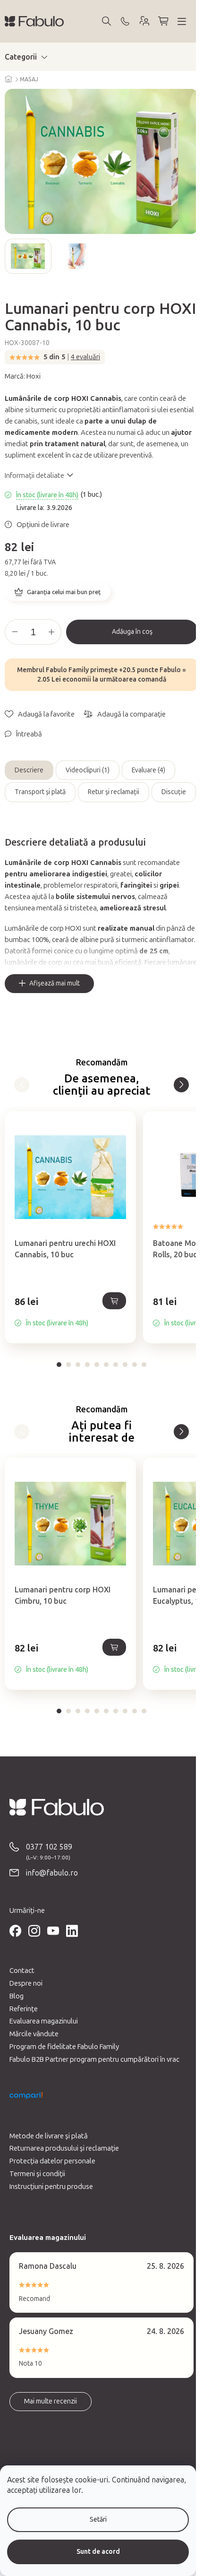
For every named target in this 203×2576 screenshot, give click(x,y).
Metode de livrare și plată (49, 2136)
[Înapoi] (22, 1085)
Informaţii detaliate (34, 475)
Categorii (21, 57)
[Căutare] (106, 21)
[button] (70, 1312)
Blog (17, 1996)
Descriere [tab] (29, 770)
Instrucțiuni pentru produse (51, 2187)
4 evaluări (85, 357)
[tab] (59, 1365)
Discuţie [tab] (174, 792)
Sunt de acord (98, 2552)
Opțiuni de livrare (43, 525)
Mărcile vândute (34, 2034)
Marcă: (23, 376)
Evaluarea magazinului (44, 2021)
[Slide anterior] (12, 256)
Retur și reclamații (114, 792)
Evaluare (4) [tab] (148, 770)
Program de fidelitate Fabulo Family (64, 2047)
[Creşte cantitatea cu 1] (51, 632)
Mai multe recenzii (51, 2401)
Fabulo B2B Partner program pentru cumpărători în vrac (94, 2059)
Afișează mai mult (55, 983)
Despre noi (26, 1983)
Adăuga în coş (132, 632)
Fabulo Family (67, 670)
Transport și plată (40, 792)
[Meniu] (182, 21)
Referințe (24, 2009)
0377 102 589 (49, 1847)
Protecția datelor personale (52, 2161)
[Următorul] (181, 1085)
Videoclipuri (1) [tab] (88, 770)
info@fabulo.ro (52, 1873)
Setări (98, 2520)
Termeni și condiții (37, 2174)
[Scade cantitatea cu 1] (15, 632)
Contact (22, 1971)
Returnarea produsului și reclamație (64, 2148)
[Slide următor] (191, 256)
